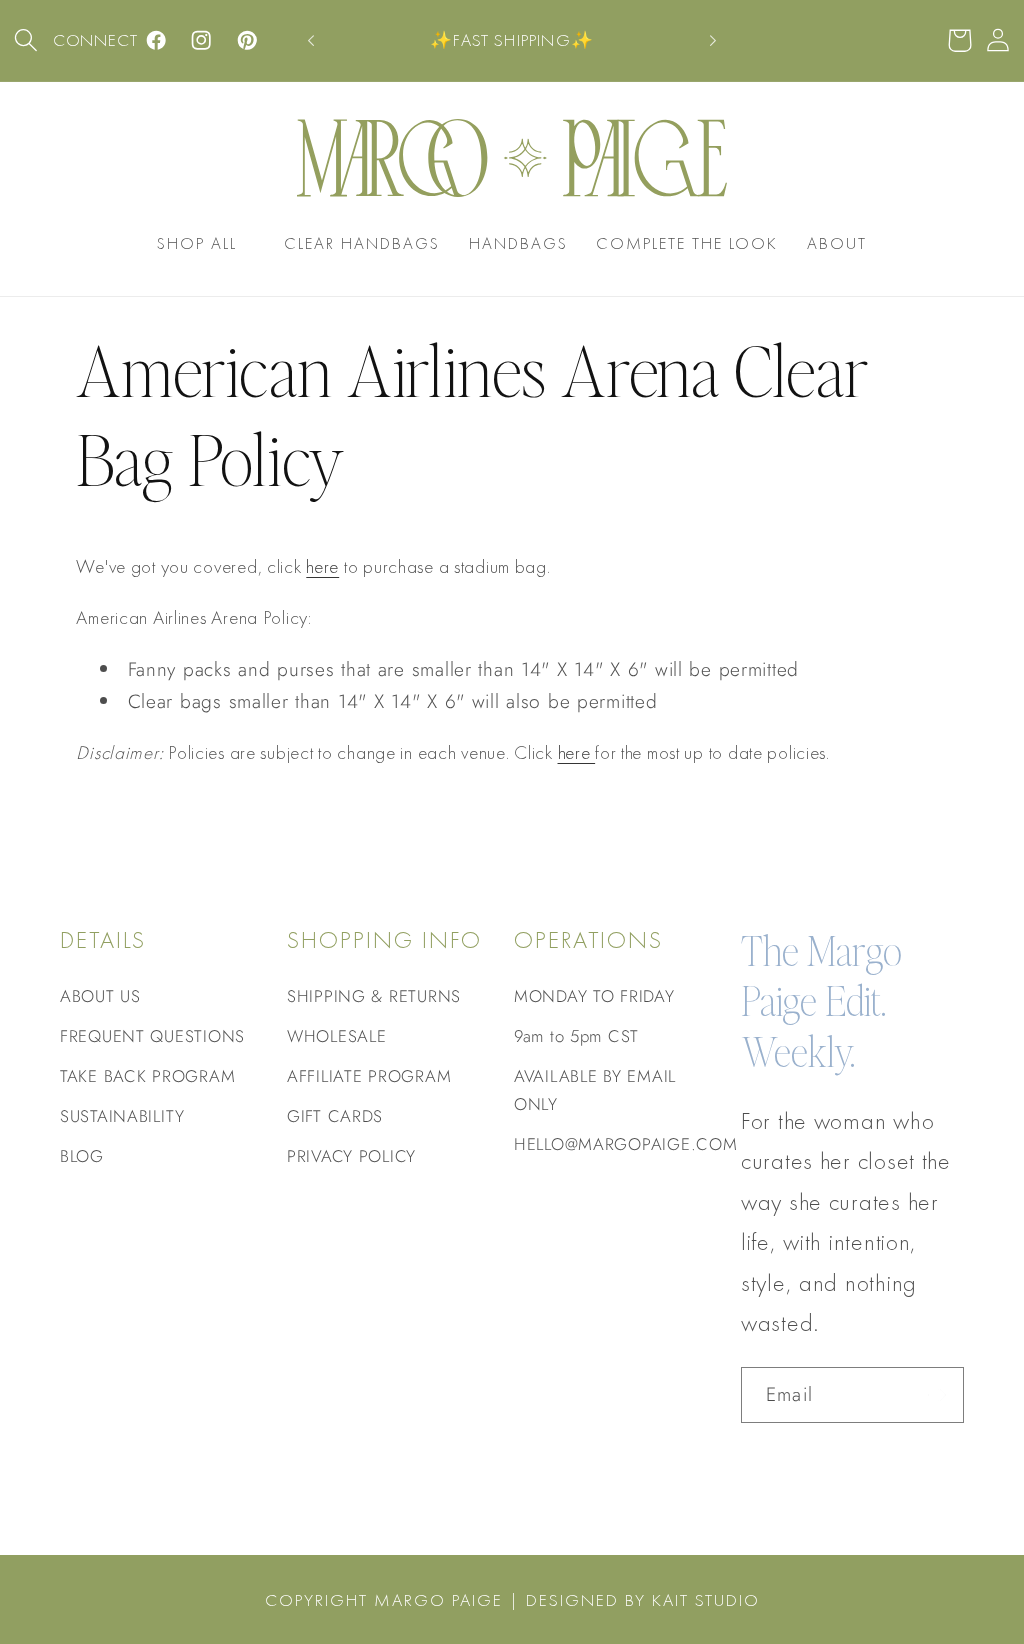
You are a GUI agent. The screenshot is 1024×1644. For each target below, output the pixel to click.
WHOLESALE (336, 1036)
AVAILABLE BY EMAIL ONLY (595, 1090)
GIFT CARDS (335, 1116)
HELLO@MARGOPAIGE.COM (625, 1144)
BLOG (82, 1156)
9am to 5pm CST (576, 1036)
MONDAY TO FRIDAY (594, 996)
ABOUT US (100, 996)
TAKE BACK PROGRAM (147, 1076)
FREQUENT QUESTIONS (152, 1036)
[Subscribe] (936, 1395)
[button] (26, 40)
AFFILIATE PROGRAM (369, 1076)
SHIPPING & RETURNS (374, 996)
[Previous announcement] (311, 41)
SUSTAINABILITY (122, 1116)
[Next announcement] (713, 41)
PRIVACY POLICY (351, 1156)
